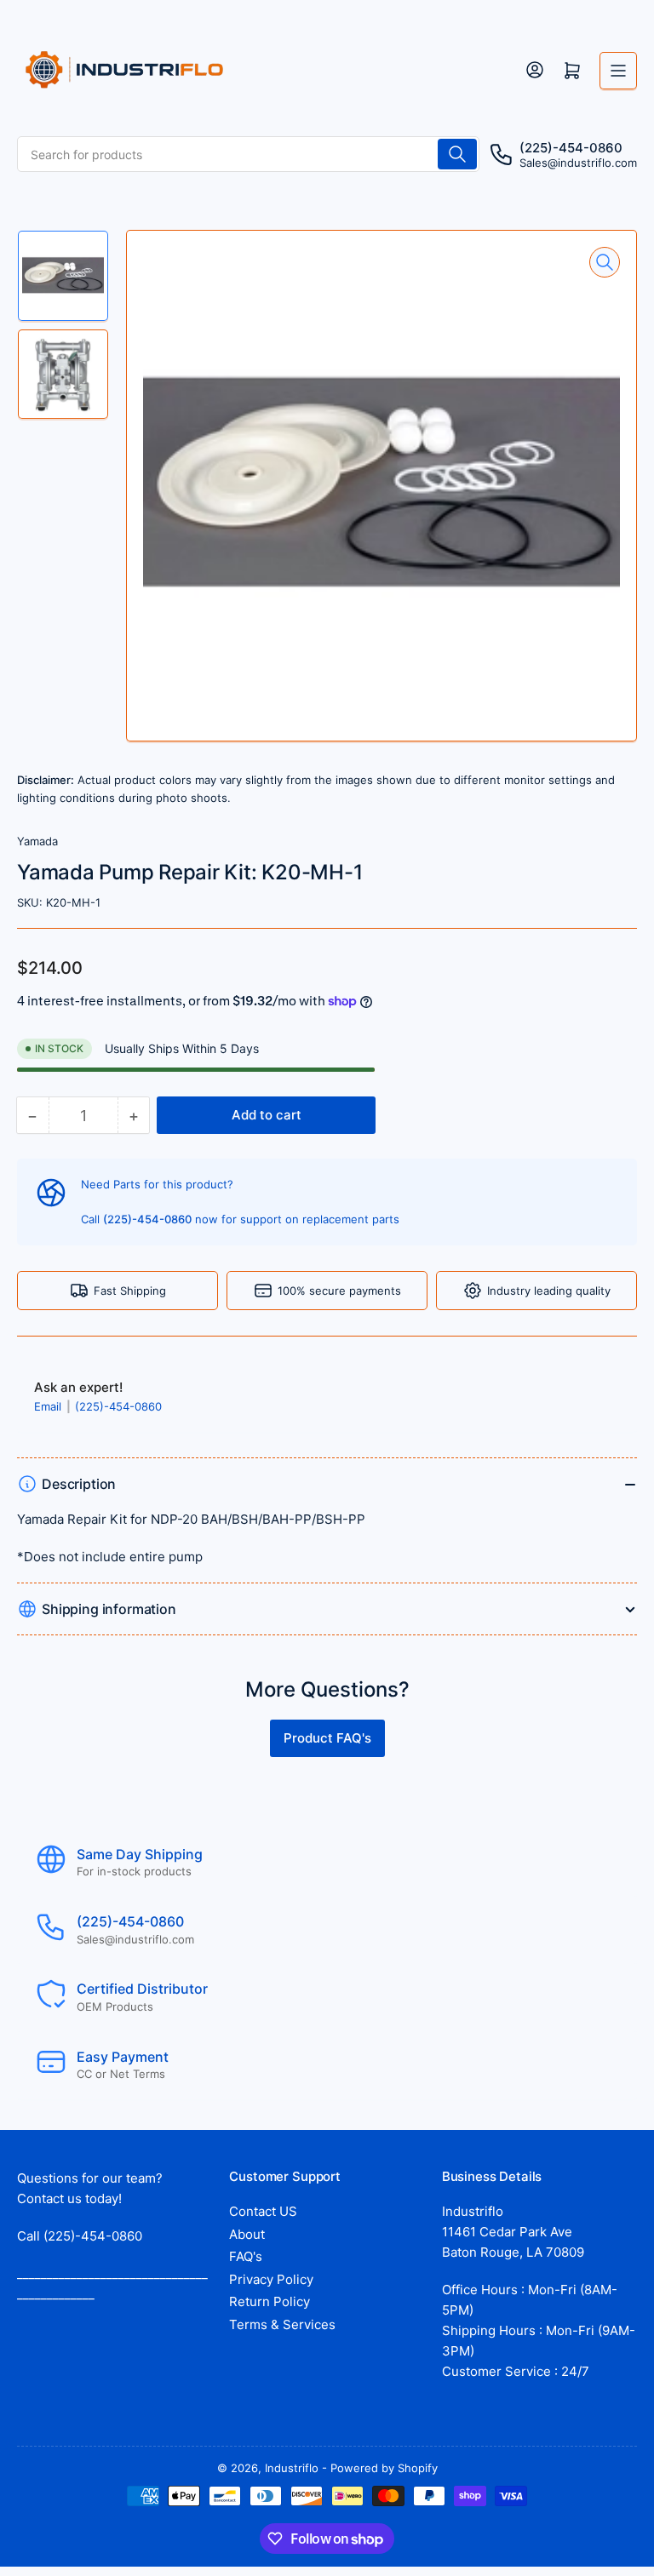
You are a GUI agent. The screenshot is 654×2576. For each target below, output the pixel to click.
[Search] (457, 154)
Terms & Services (282, 2324)
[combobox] (248, 154)
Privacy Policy (271, 2279)
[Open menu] (618, 71)
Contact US (263, 2211)
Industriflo (292, 2468)
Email (49, 1406)
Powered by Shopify (384, 2468)
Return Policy (270, 2301)
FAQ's (246, 2256)
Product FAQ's (327, 1738)
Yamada (37, 841)
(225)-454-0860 (118, 1406)
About (247, 2234)
